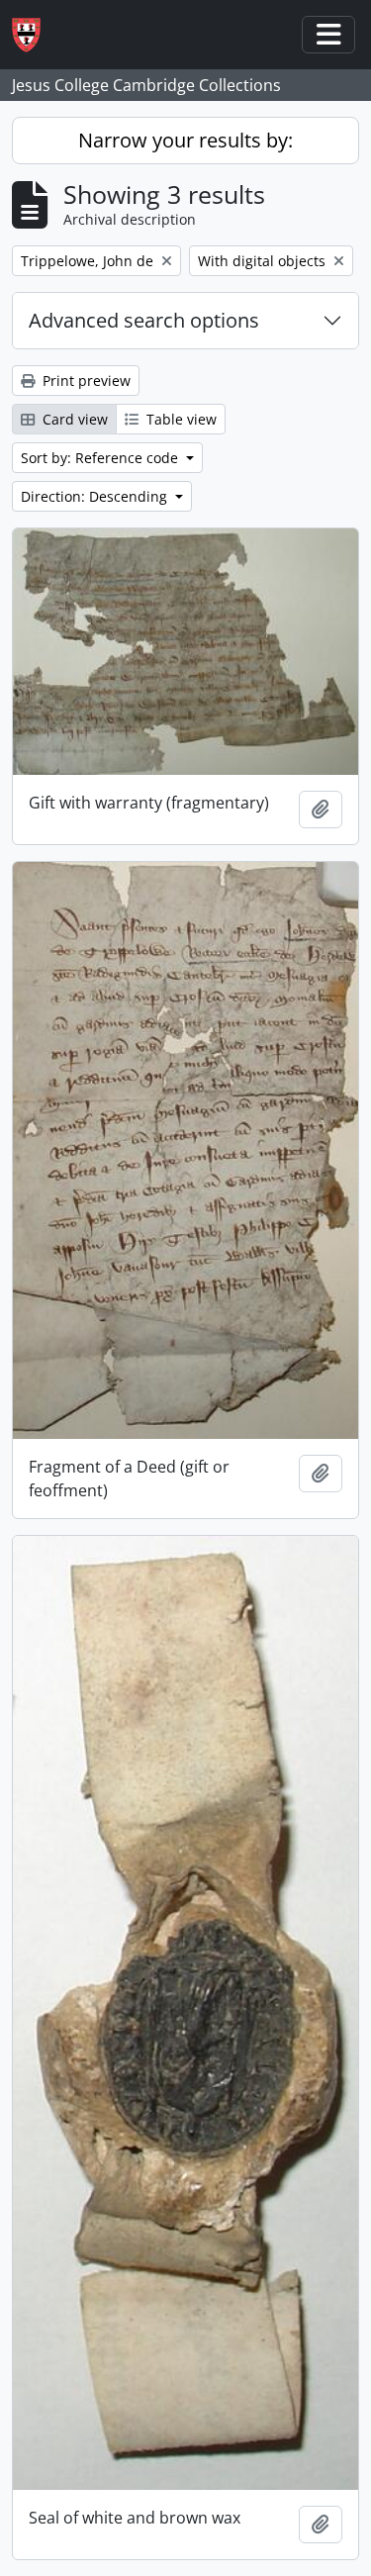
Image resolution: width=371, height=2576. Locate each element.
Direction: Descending (96, 496)
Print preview (85, 381)
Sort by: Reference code (101, 458)
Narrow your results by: (185, 140)
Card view (73, 419)
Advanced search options (144, 320)
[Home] (34, 35)
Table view (180, 419)
